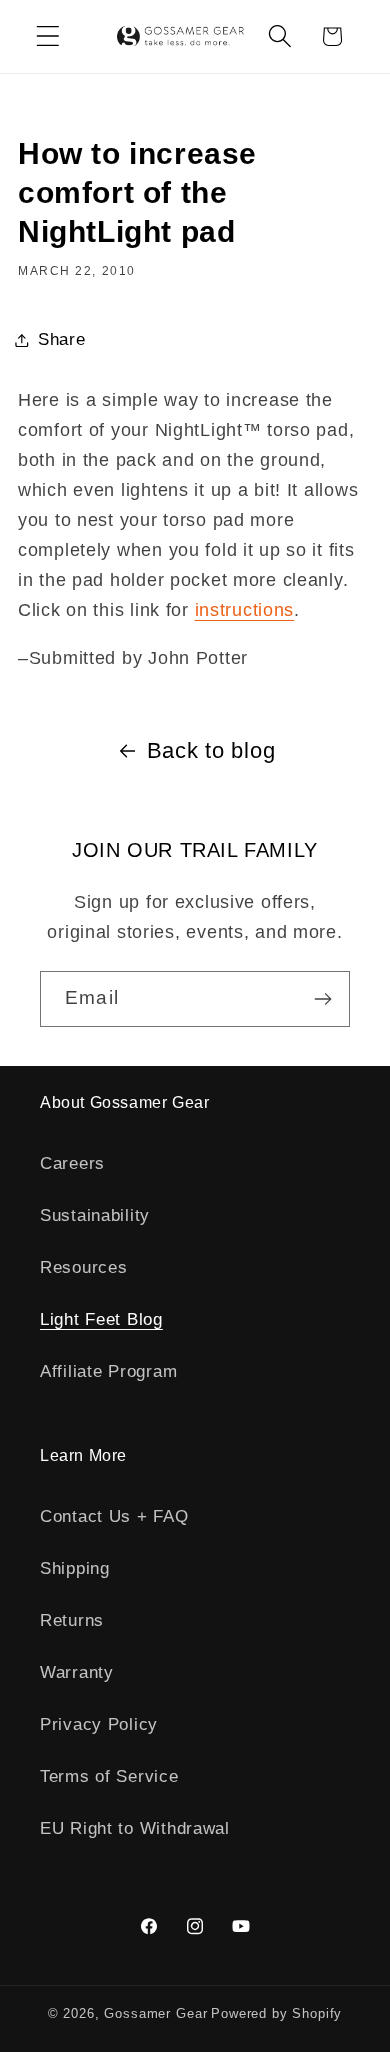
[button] (48, 36)
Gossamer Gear (155, 2013)
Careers (72, 1163)
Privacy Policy (99, 1724)
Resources (83, 1267)
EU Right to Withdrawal (135, 1828)
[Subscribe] (322, 999)
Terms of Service (109, 1776)
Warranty (77, 1672)
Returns (72, 1620)
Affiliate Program (108, 1371)
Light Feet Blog (101, 1319)
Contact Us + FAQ (114, 1516)
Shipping (75, 1568)
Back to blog (211, 750)
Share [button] (62, 339)
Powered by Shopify (276, 2013)
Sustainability (95, 1215)
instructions (245, 610)
